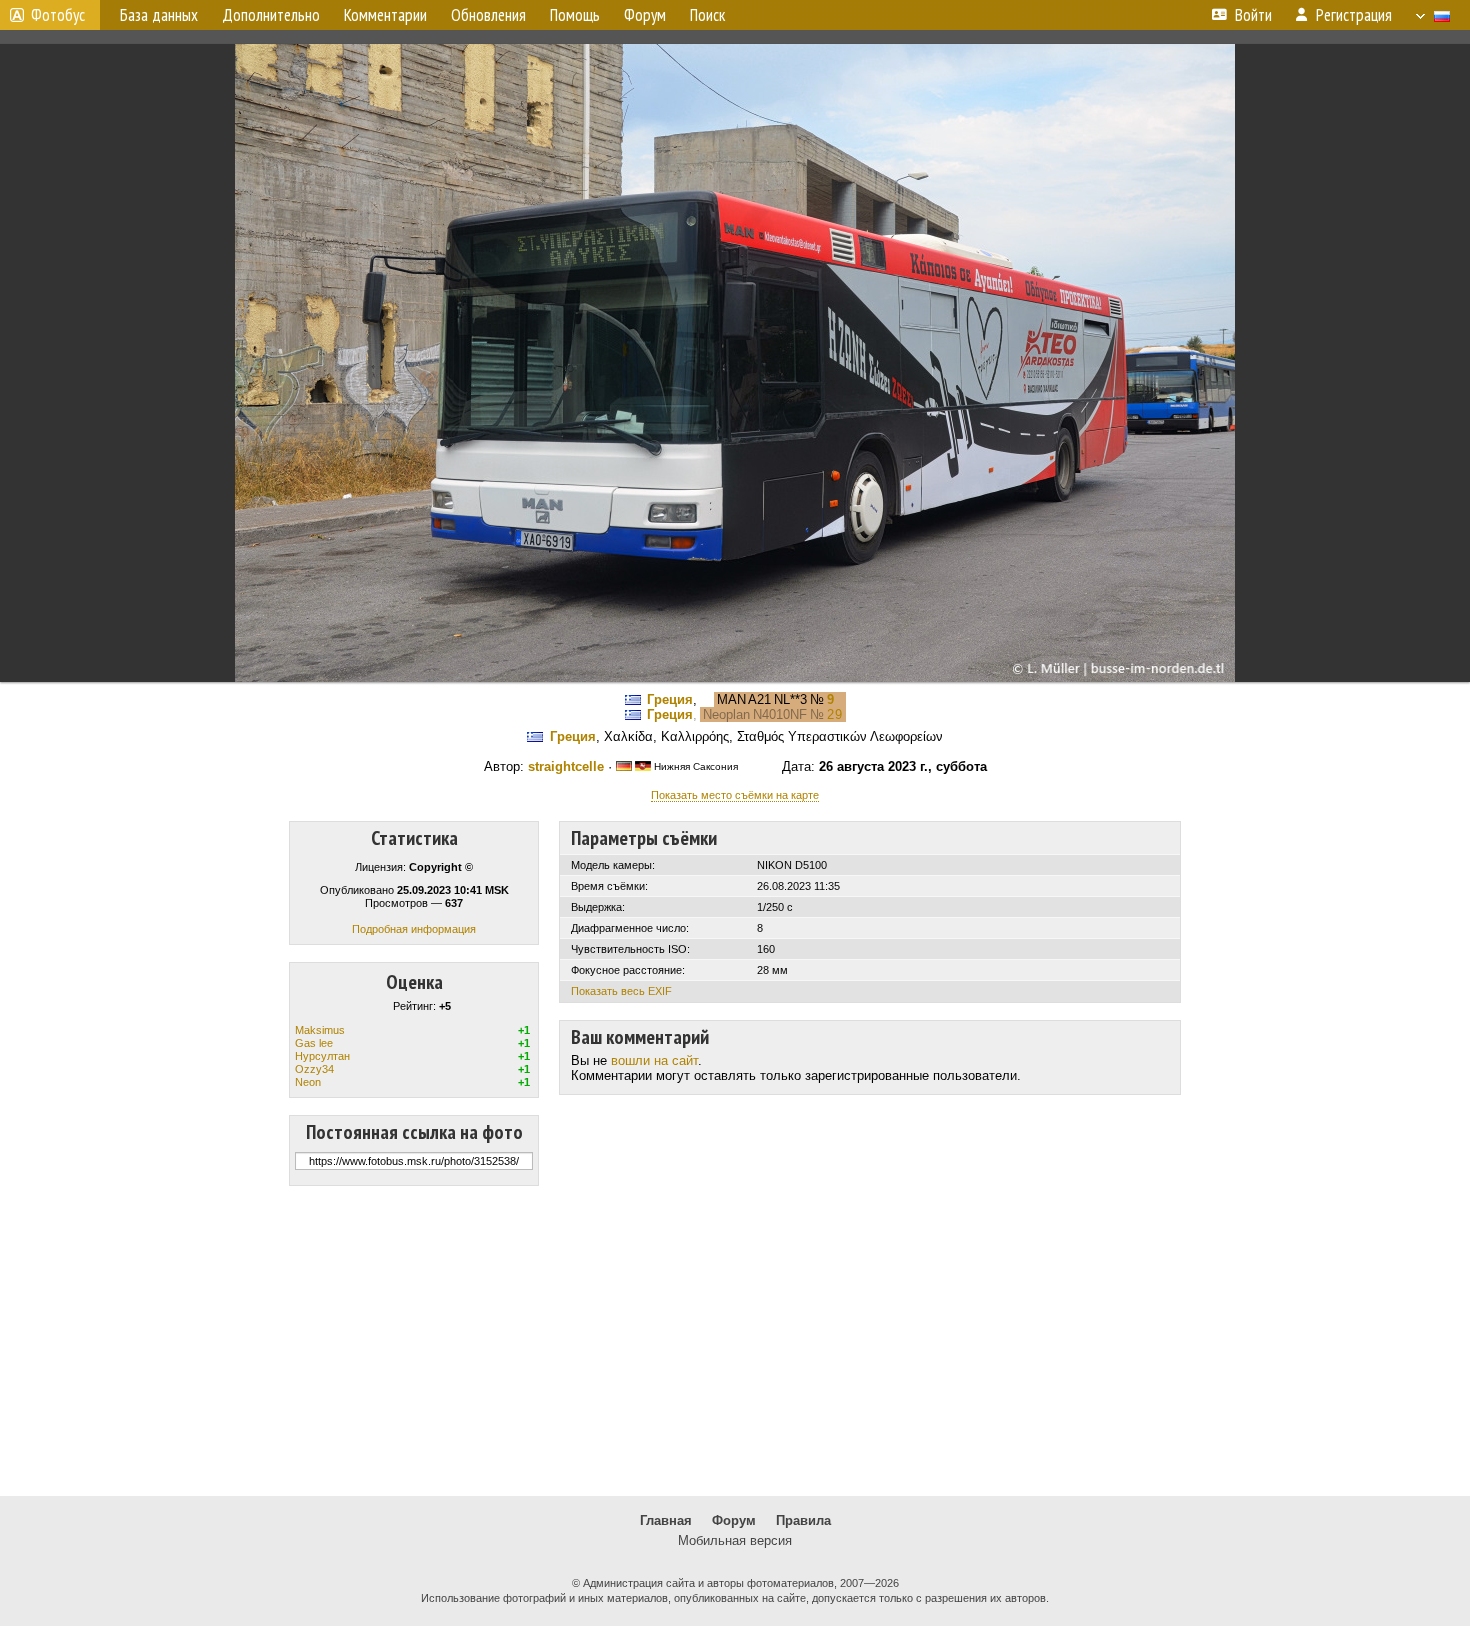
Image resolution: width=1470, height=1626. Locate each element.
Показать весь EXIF (621, 991)
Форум (734, 1520)
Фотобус (58, 15)
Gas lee (314, 1043)
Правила (803, 1520)
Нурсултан (322, 1056)
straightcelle (566, 766)
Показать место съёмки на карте (735, 795)
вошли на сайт (654, 1060)
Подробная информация (414, 929)
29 (835, 714)
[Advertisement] (735, 1341)
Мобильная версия (735, 1540)
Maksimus (320, 1030)
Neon (308, 1082)
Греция (670, 699)
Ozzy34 (314, 1069)
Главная (666, 1520)
